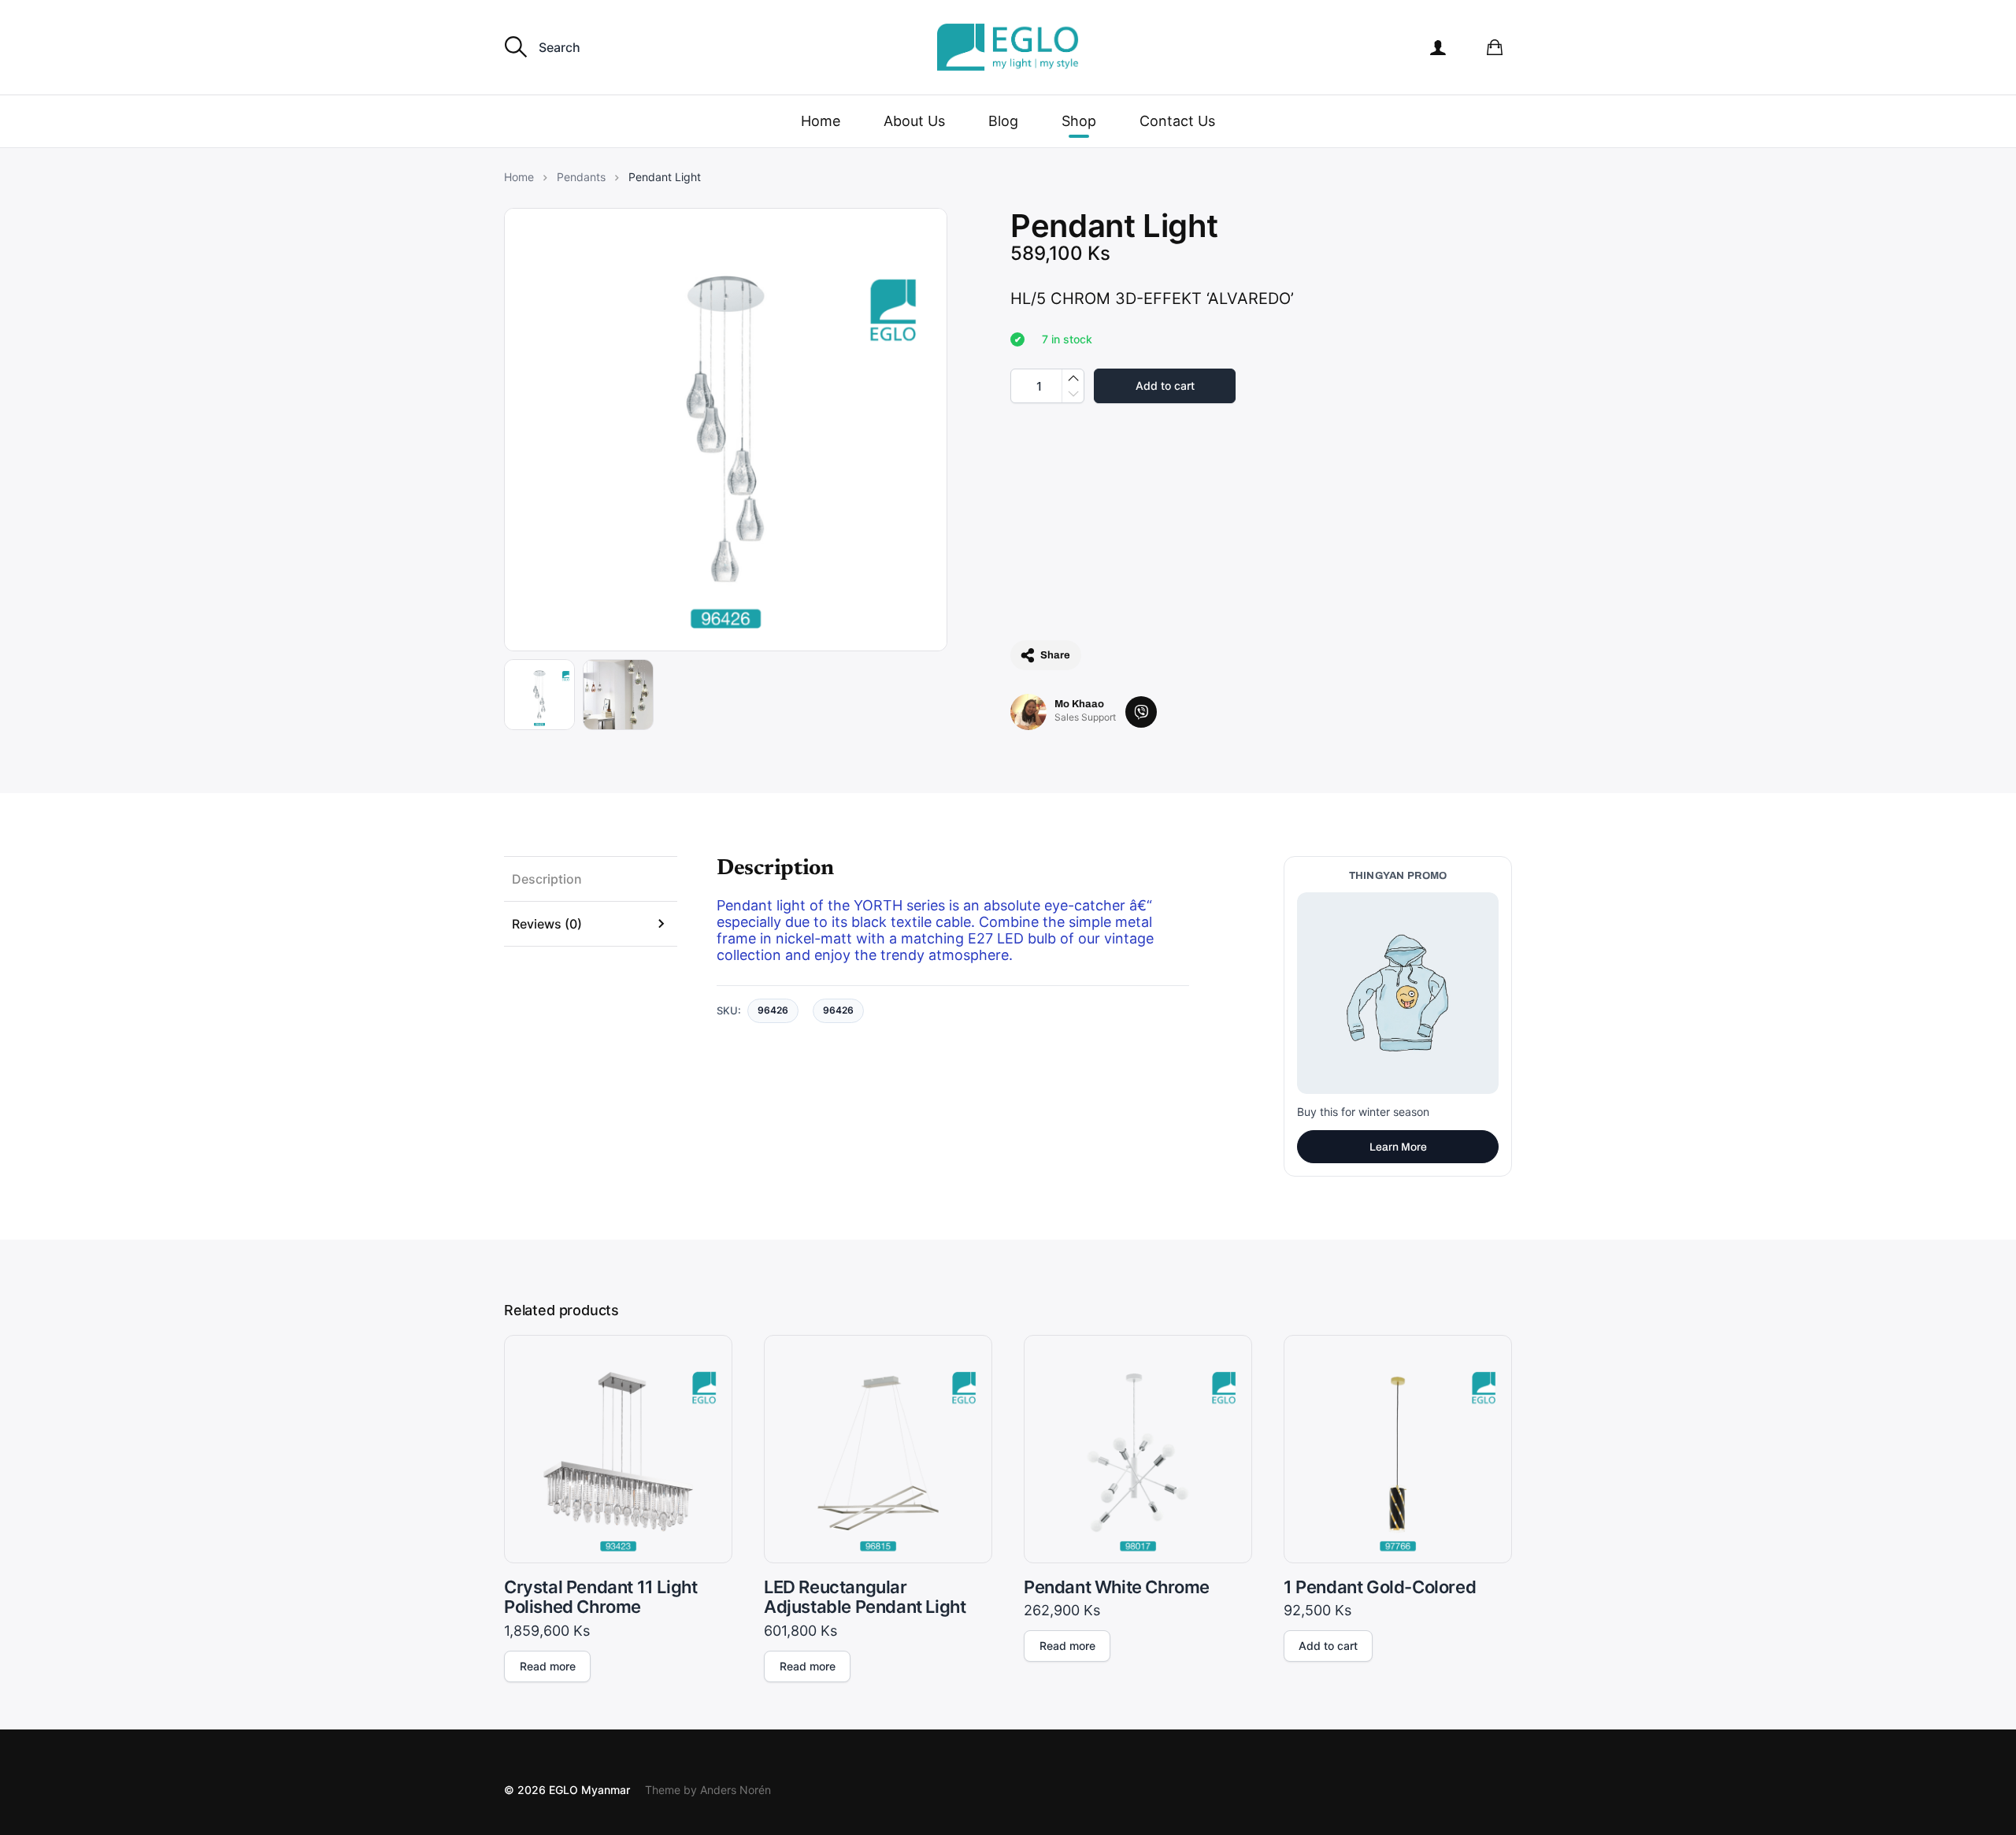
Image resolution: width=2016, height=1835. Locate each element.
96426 (838, 1010)
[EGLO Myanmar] (1008, 47)
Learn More (1398, 1147)
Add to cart (1165, 386)
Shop (1079, 121)
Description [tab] (547, 879)
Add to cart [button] (1328, 1646)
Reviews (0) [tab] (547, 924)
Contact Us (1177, 121)
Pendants (581, 177)
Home (821, 121)
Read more (548, 1666)
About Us (914, 121)
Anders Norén (736, 1790)
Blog (1003, 121)
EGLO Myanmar (589, 1790)
